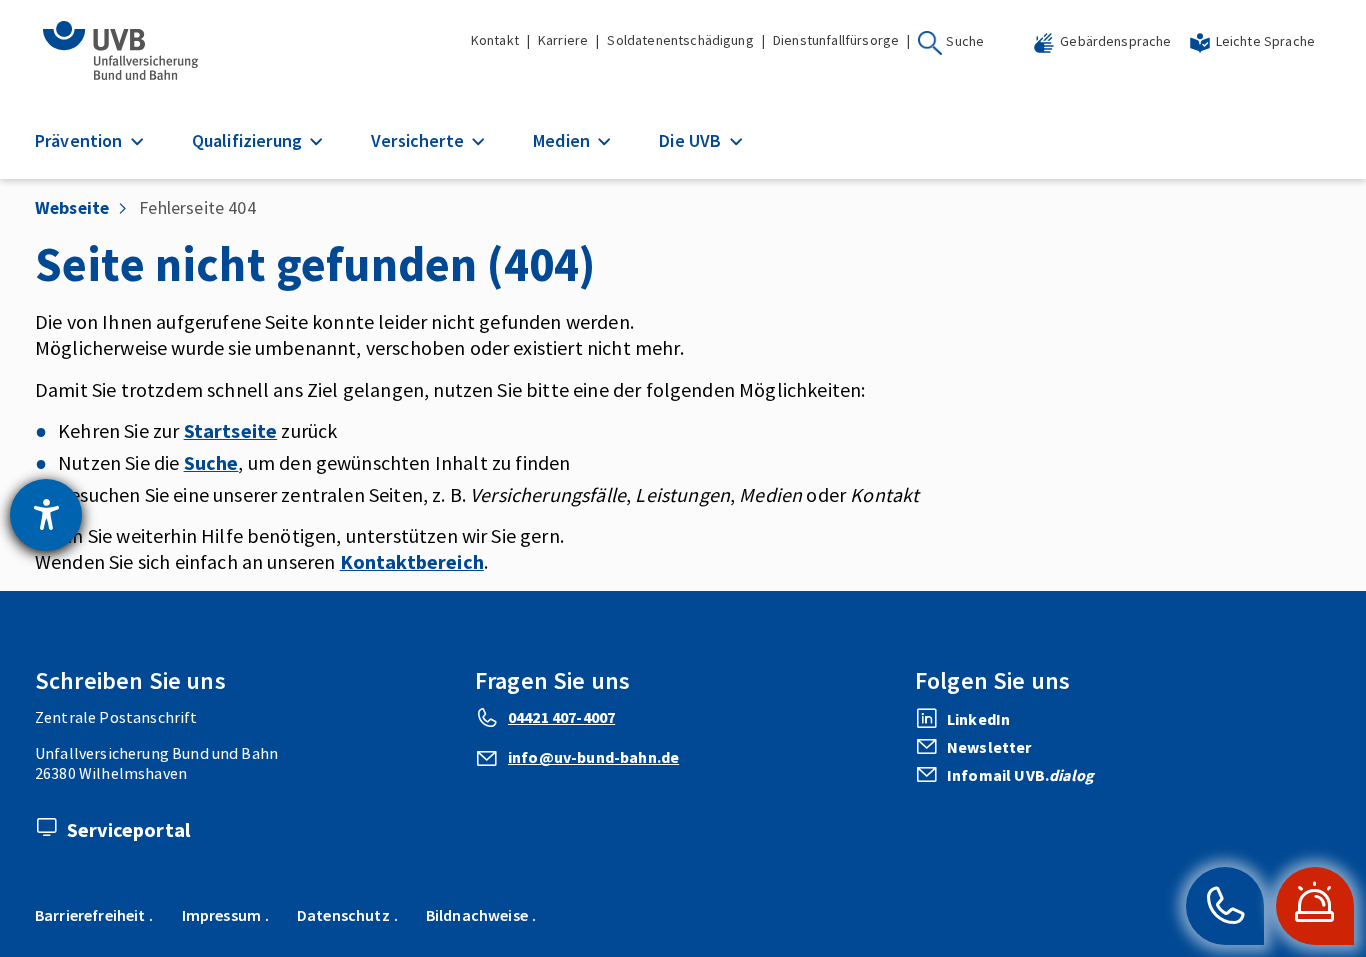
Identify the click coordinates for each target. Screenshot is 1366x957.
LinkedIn (978, 719)
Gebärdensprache (1115, 41)
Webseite (72, 207)
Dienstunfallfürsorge (836, 40)
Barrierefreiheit (90, 915)
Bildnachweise (477, 915)
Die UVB (692, 140)
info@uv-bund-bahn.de (593, 757)
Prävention (81, 140)
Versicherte (419, 140)
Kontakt (495, 40)
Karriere (563, 40)
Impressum (221, 915)
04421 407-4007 (561, 717)
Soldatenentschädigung (680, 40)
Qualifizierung (249, 140)
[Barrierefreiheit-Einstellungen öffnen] (46, 515)
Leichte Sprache (1265, 41)
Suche (965, 41)
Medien (563, 140)
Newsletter (989, 747)
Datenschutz (343, 915)
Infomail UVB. (1020, 775)
